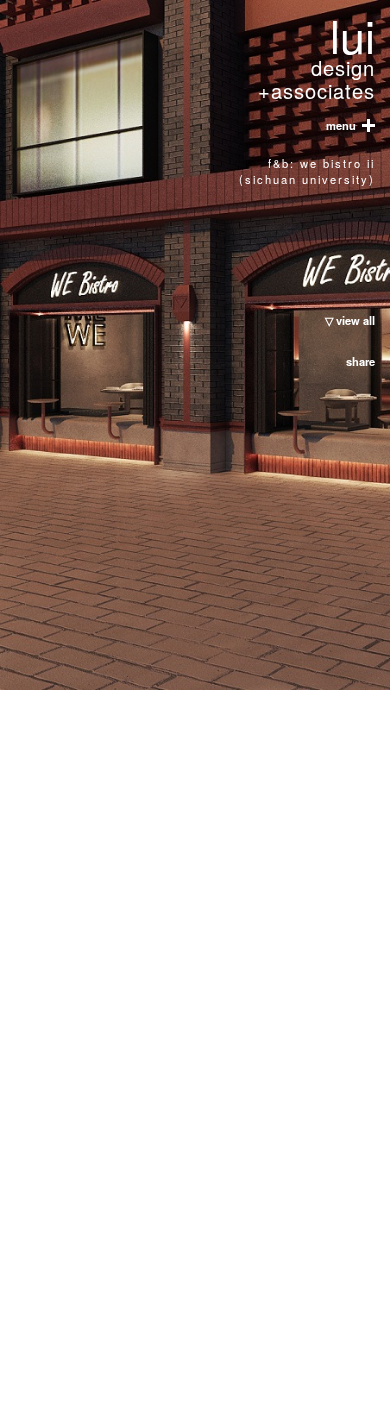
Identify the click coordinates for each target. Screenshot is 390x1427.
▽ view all (350, 320)
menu (344, 126)
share (360, 361)
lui (316, 60)
